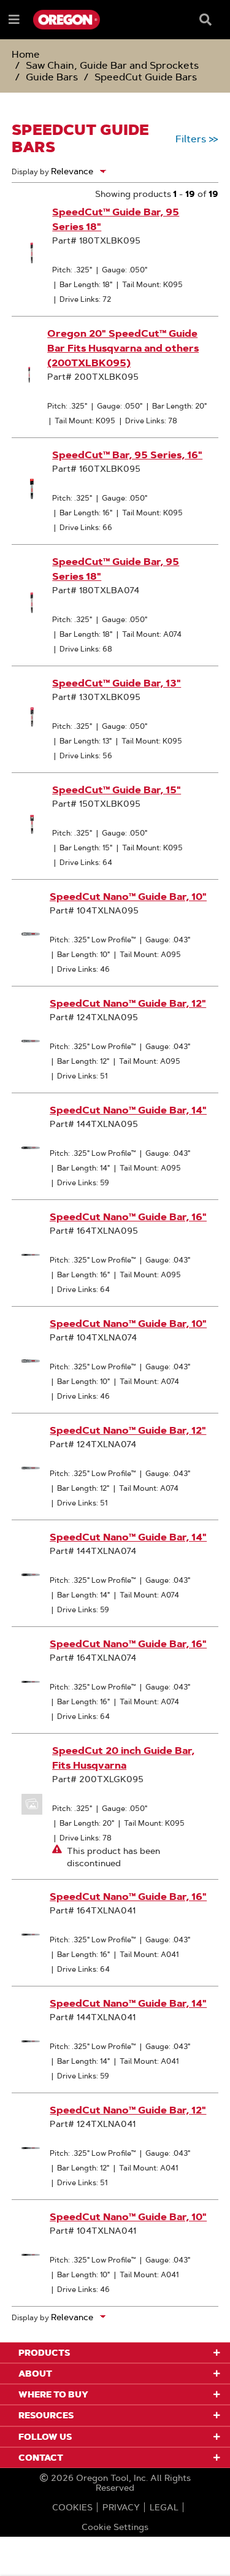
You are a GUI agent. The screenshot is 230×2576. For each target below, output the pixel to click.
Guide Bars (52, 77)
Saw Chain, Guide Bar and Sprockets (112, 65)
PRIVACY (121, 2507)
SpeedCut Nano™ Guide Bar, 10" (128, 897)
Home (26, 54)
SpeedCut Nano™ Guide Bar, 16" (128, 1217)
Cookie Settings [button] (115, 2527)
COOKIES (72, 2507)
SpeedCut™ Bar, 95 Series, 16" (127, 455)
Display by (30, 171)
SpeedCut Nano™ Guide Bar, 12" (128, 1003)
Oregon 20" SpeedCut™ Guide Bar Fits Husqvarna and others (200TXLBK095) (123, 348)
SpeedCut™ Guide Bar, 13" (117, 683)
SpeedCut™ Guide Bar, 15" (117, 790)
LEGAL (164, 2507)
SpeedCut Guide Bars (146, 77)
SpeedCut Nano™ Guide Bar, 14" (128, 1110)
